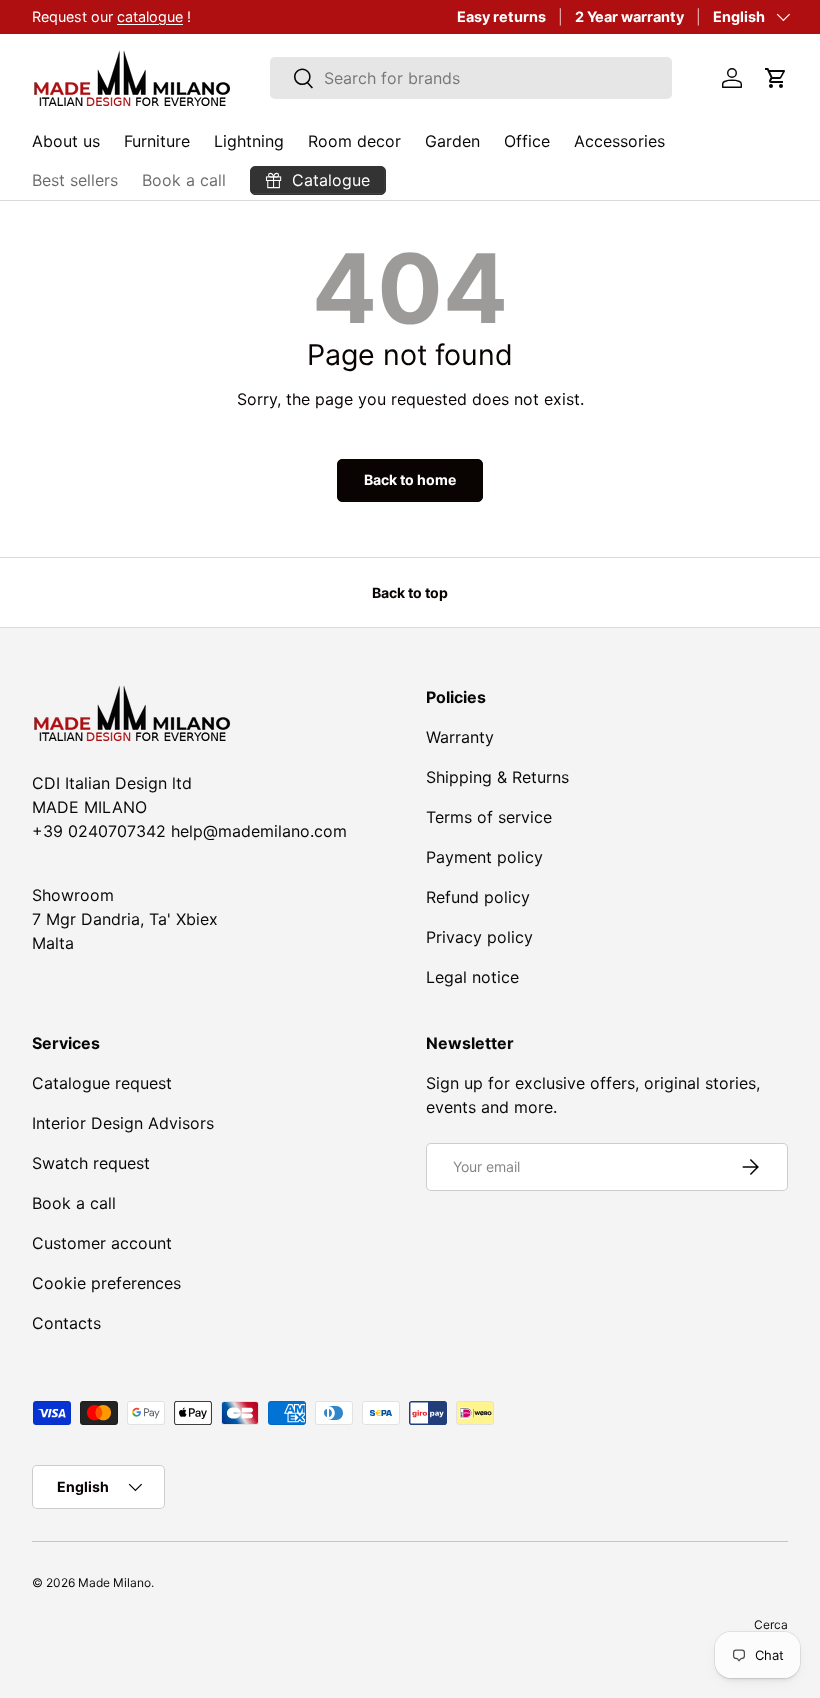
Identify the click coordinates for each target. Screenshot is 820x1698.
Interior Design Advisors (123, 1123)
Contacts (66, 1323)
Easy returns (501, 16)
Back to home (410, 479)
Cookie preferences (106, 1283)
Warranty (460, 737)
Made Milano (114, 1582)
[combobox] (471, 78)
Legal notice (472, 977)
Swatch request (91, 1163)
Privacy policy (479, 937)
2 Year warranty (629, 16)
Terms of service (489, 817)
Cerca (771, 1624)
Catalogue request (102, 1083)
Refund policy (478, 897)
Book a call (184, 180)
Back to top (410, 592)
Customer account (102, 1243)
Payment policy (484, 857)
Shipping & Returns (497, 777)
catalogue (150, 16)
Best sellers (75, 180)
